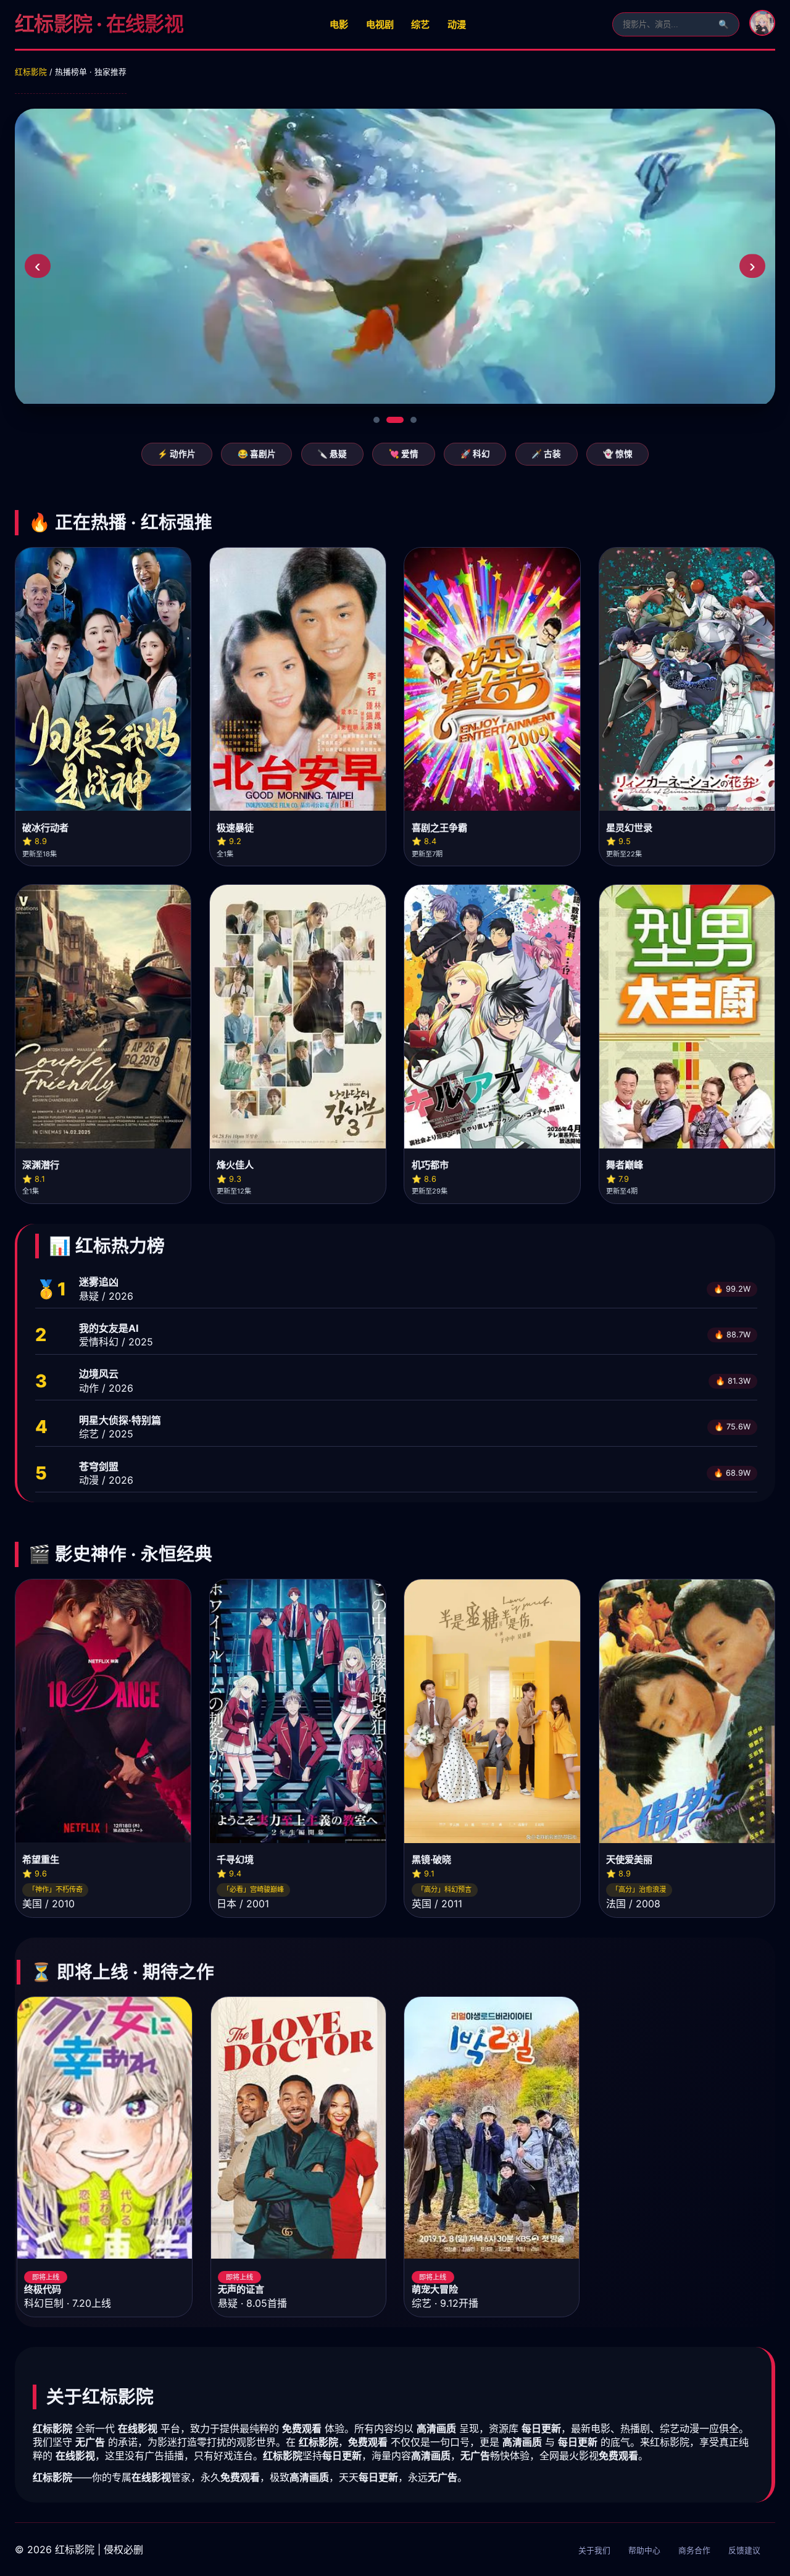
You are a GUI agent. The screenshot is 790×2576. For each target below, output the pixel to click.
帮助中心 (644, 2550)
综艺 (420, 24)
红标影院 (31, 72)
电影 (339, 24)
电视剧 (380, 24)
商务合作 (694, 2550)
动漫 (457, 24)
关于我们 (594, 2550)
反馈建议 (744, 2550)
